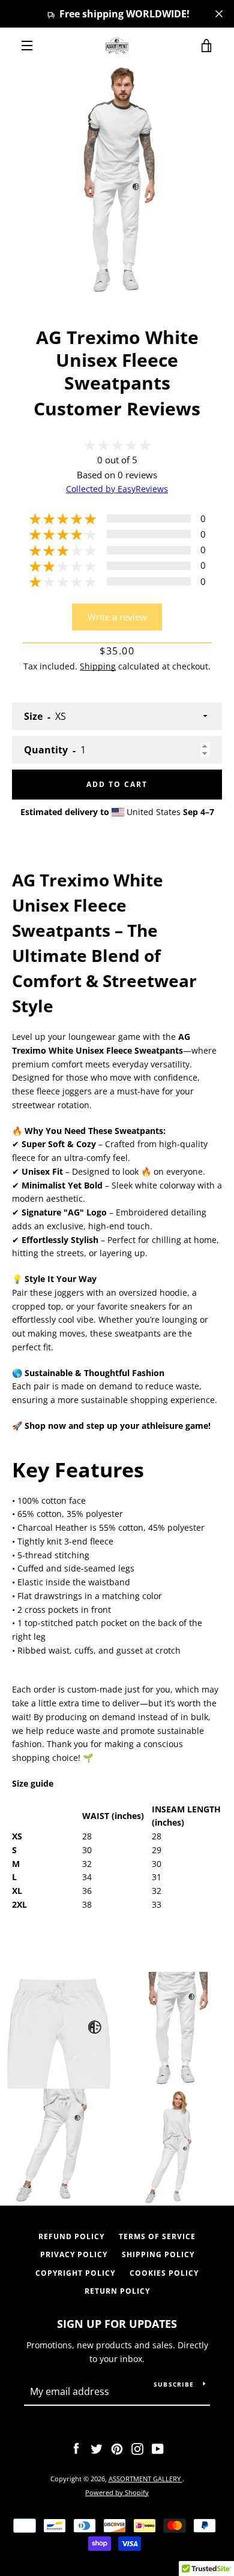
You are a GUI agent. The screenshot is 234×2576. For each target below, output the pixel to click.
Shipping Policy (158, 2254)
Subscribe (174, 2384)
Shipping (98, 666)
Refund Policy (71, 2236)
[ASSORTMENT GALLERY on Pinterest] (117, 2448)
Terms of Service (157, 2236)
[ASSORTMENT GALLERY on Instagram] (137, 2448)
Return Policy (117, 2291)
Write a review (117, 617)
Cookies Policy (164, 2273)
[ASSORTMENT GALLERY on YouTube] (158, 2448)
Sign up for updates (117, 2324)
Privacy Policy (74, 2254)
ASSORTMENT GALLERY (145, 2479)
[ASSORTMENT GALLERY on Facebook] (76, 2448)
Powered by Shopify (117, 2492)
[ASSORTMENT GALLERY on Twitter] (97, 2448)
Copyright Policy (75, 2273)
